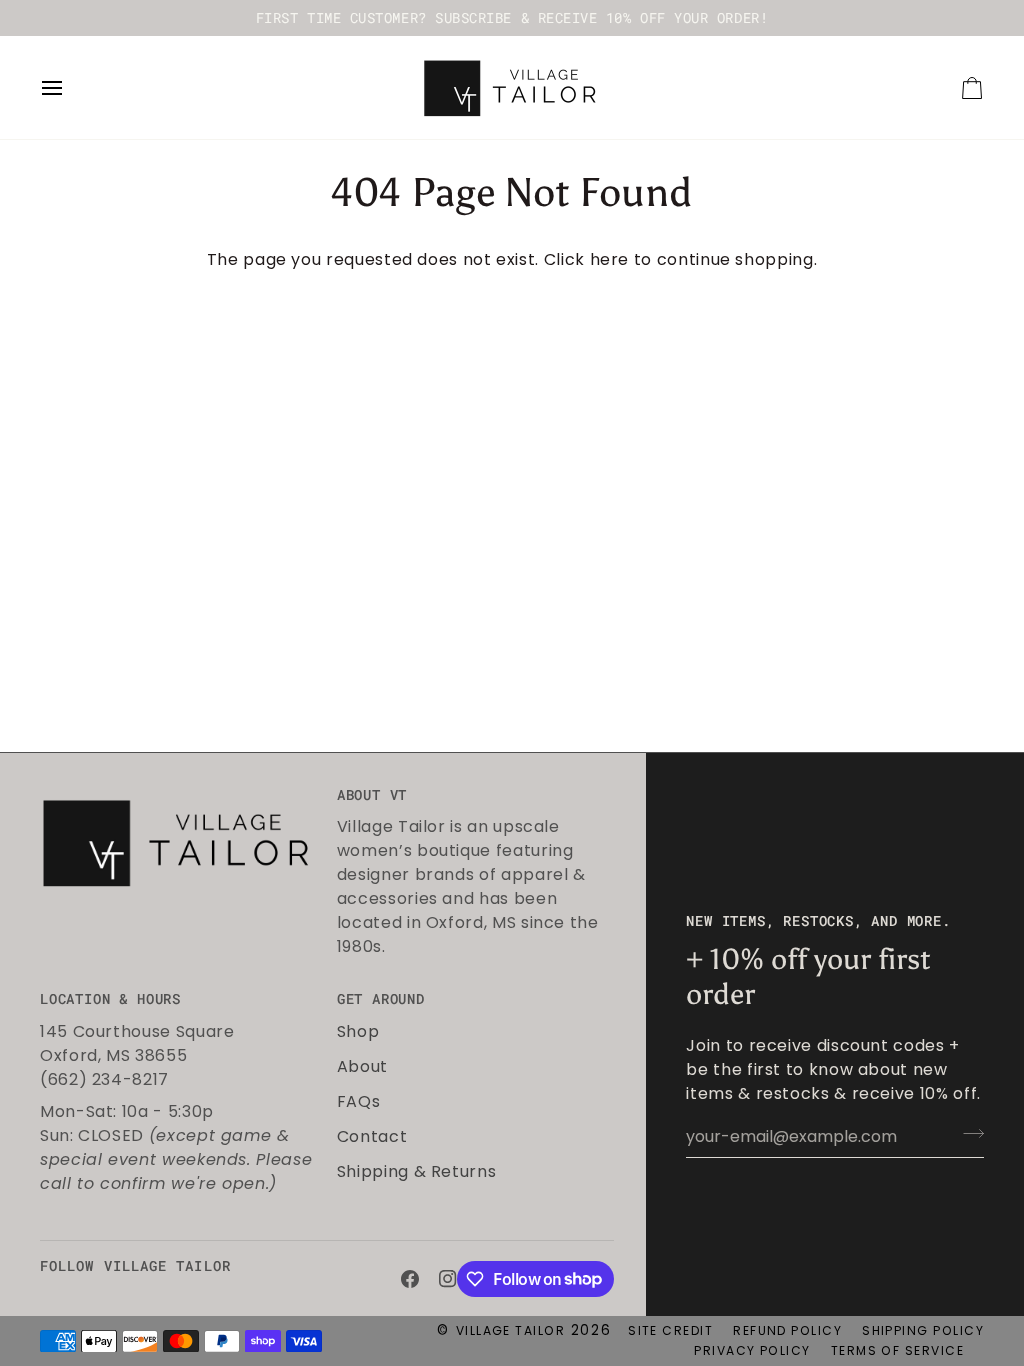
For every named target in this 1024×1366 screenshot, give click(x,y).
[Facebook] (410, 1279)
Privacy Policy (752, 1350)
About (362, 1066)
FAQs (359, 1101)
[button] (179, 790)
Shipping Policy (923, 1330)
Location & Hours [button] (110, 999)
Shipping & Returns (417, 1171)
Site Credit (670, 1330)
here (610, 259)
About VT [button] (372, 795)
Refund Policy (787, 1330)
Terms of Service (897, 1350)
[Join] (967, 1134)
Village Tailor (510, 1330)
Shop (358, 1031)
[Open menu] (70, 87)
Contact (372, 1136)
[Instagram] (448, 1279)
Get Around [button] (381, 999)
